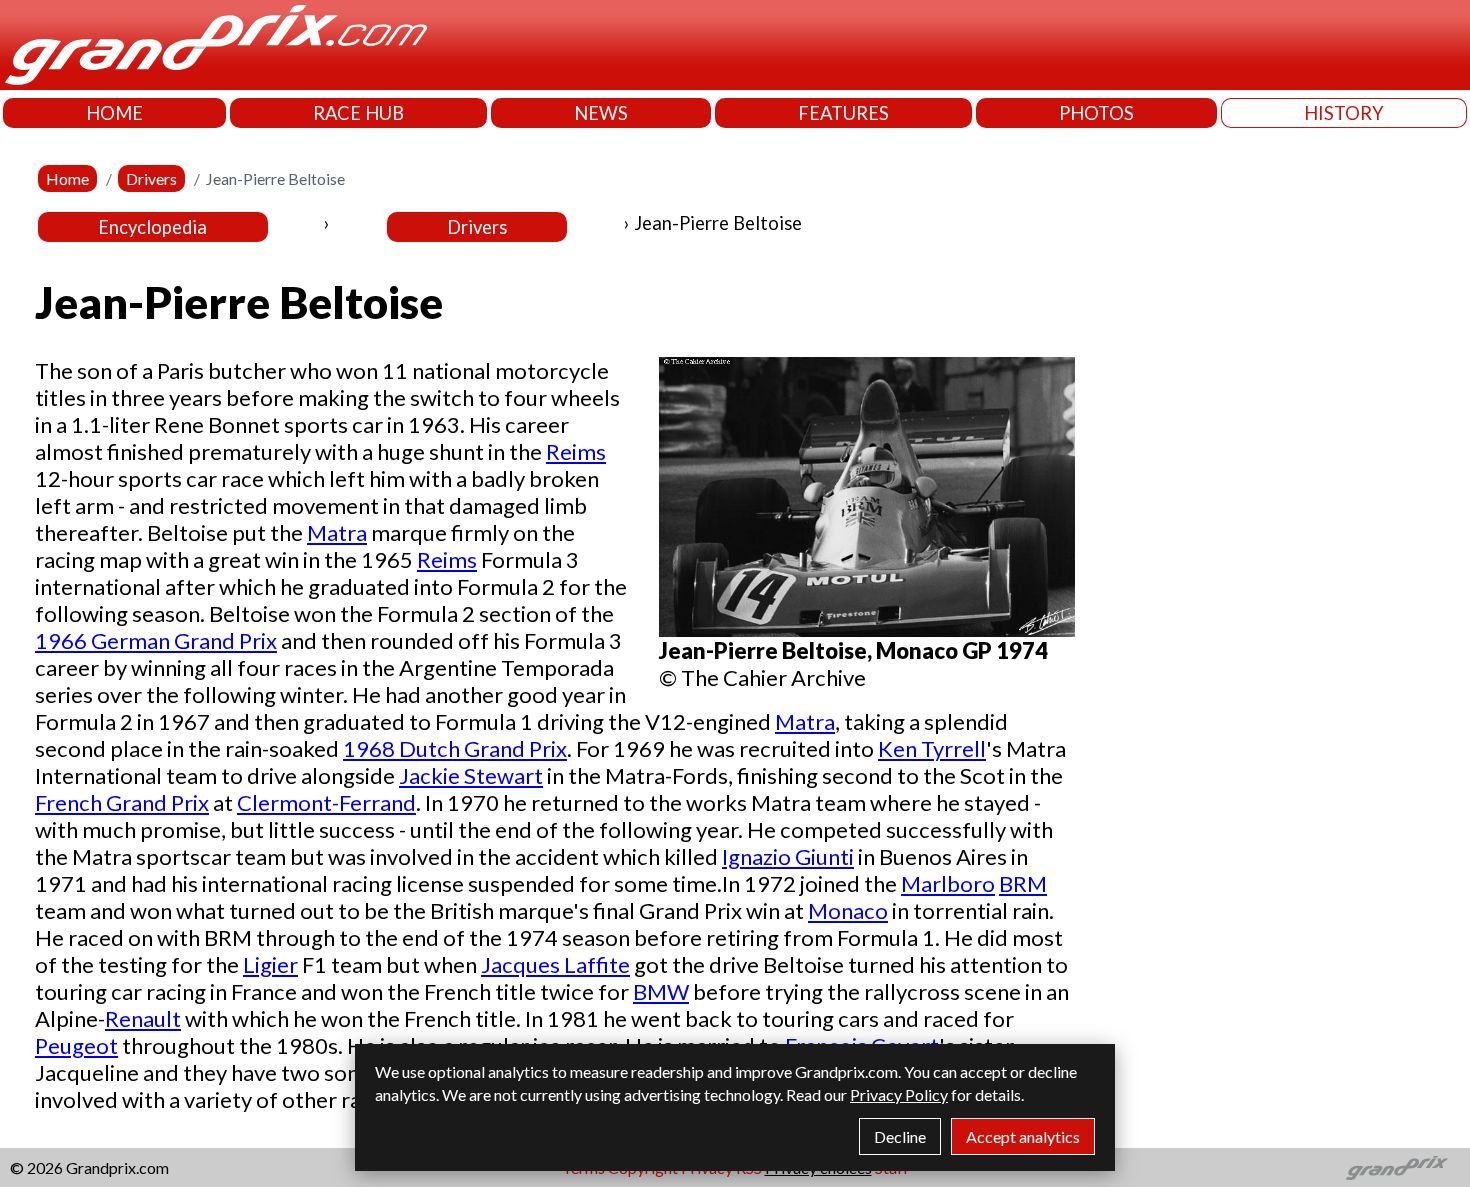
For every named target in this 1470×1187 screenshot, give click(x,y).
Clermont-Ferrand (326, 802)
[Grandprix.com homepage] (1397, 1168)
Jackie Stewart (471, 775)
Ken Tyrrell (932, 748)
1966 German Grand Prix (156, 640)
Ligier (270, 964)
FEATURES (843, 113)
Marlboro (948, 883)
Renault (143, 1018)
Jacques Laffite (555, 964)
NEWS (601, 113)
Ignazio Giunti (788, 856)
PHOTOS (1096, 113)
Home (67, 178)
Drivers (151, 178)
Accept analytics (1023, 1136)
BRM (1023, 883)
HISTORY (1344, 113)
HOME (114, 113)
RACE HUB (358, 113)
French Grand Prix (122, 802)
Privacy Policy (899, 1094)
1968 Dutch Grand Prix (455, 748)
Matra (337, 532)
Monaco (848, 910)
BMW (661, 991)
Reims (576, 451)
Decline (900, 1136)
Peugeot (76, 1045)
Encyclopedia (152, 227)
